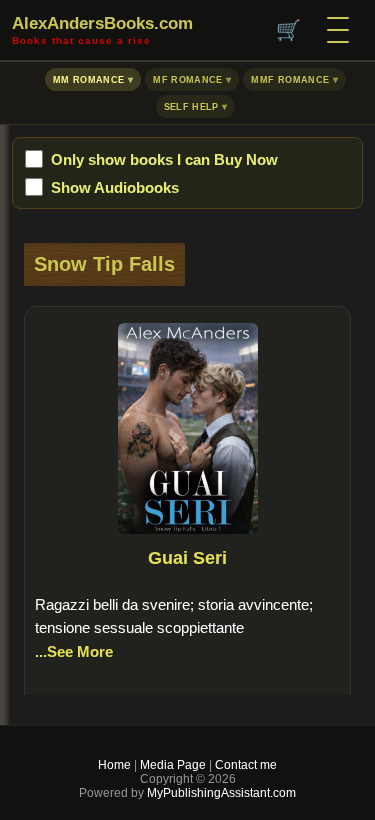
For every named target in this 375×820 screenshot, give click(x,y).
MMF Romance (290, 80)
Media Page (173, 765)
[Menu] (338, 30)
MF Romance (188, 80)
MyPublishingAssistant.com (220, 793)
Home (114, 765)
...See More (74, 651)
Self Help (191, 107)
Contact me (246, 765)
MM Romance (89, 80)
